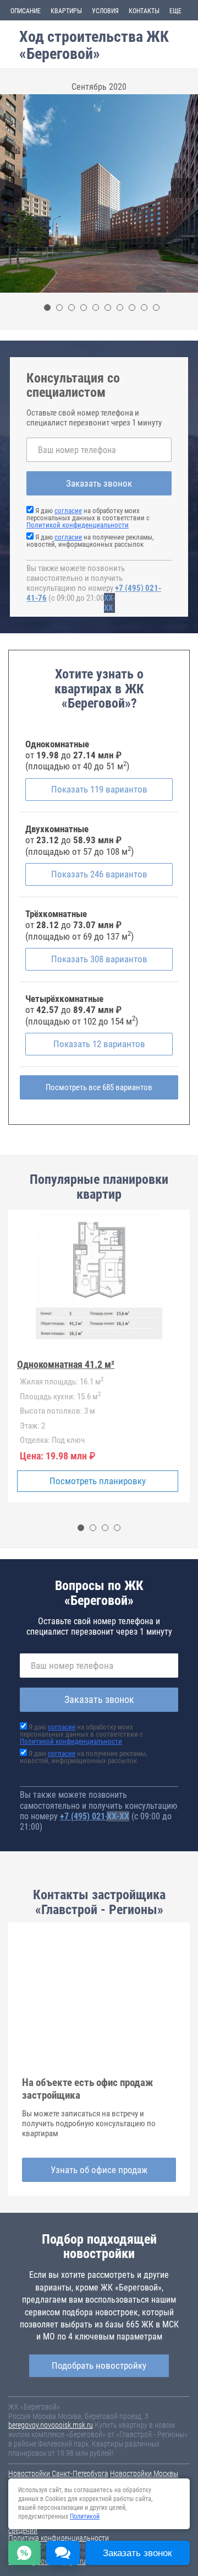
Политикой (85, 2516)
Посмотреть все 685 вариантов (99, 1087)
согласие (68, 511)
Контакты (144, 11)
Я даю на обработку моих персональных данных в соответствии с (88, 518)
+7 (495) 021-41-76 (95, 1816)
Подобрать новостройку (99, 2365)
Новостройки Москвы (144, 2473)
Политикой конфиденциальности (78, 525)
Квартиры (66, 11)
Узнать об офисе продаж (99, 2170)
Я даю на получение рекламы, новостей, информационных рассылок (90, 541)
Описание (26, 11)
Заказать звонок (99, 483)
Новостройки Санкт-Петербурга (58, 2473)
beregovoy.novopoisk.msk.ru (51, 2425)
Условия (105, 11)
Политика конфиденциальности (59, 2538)
